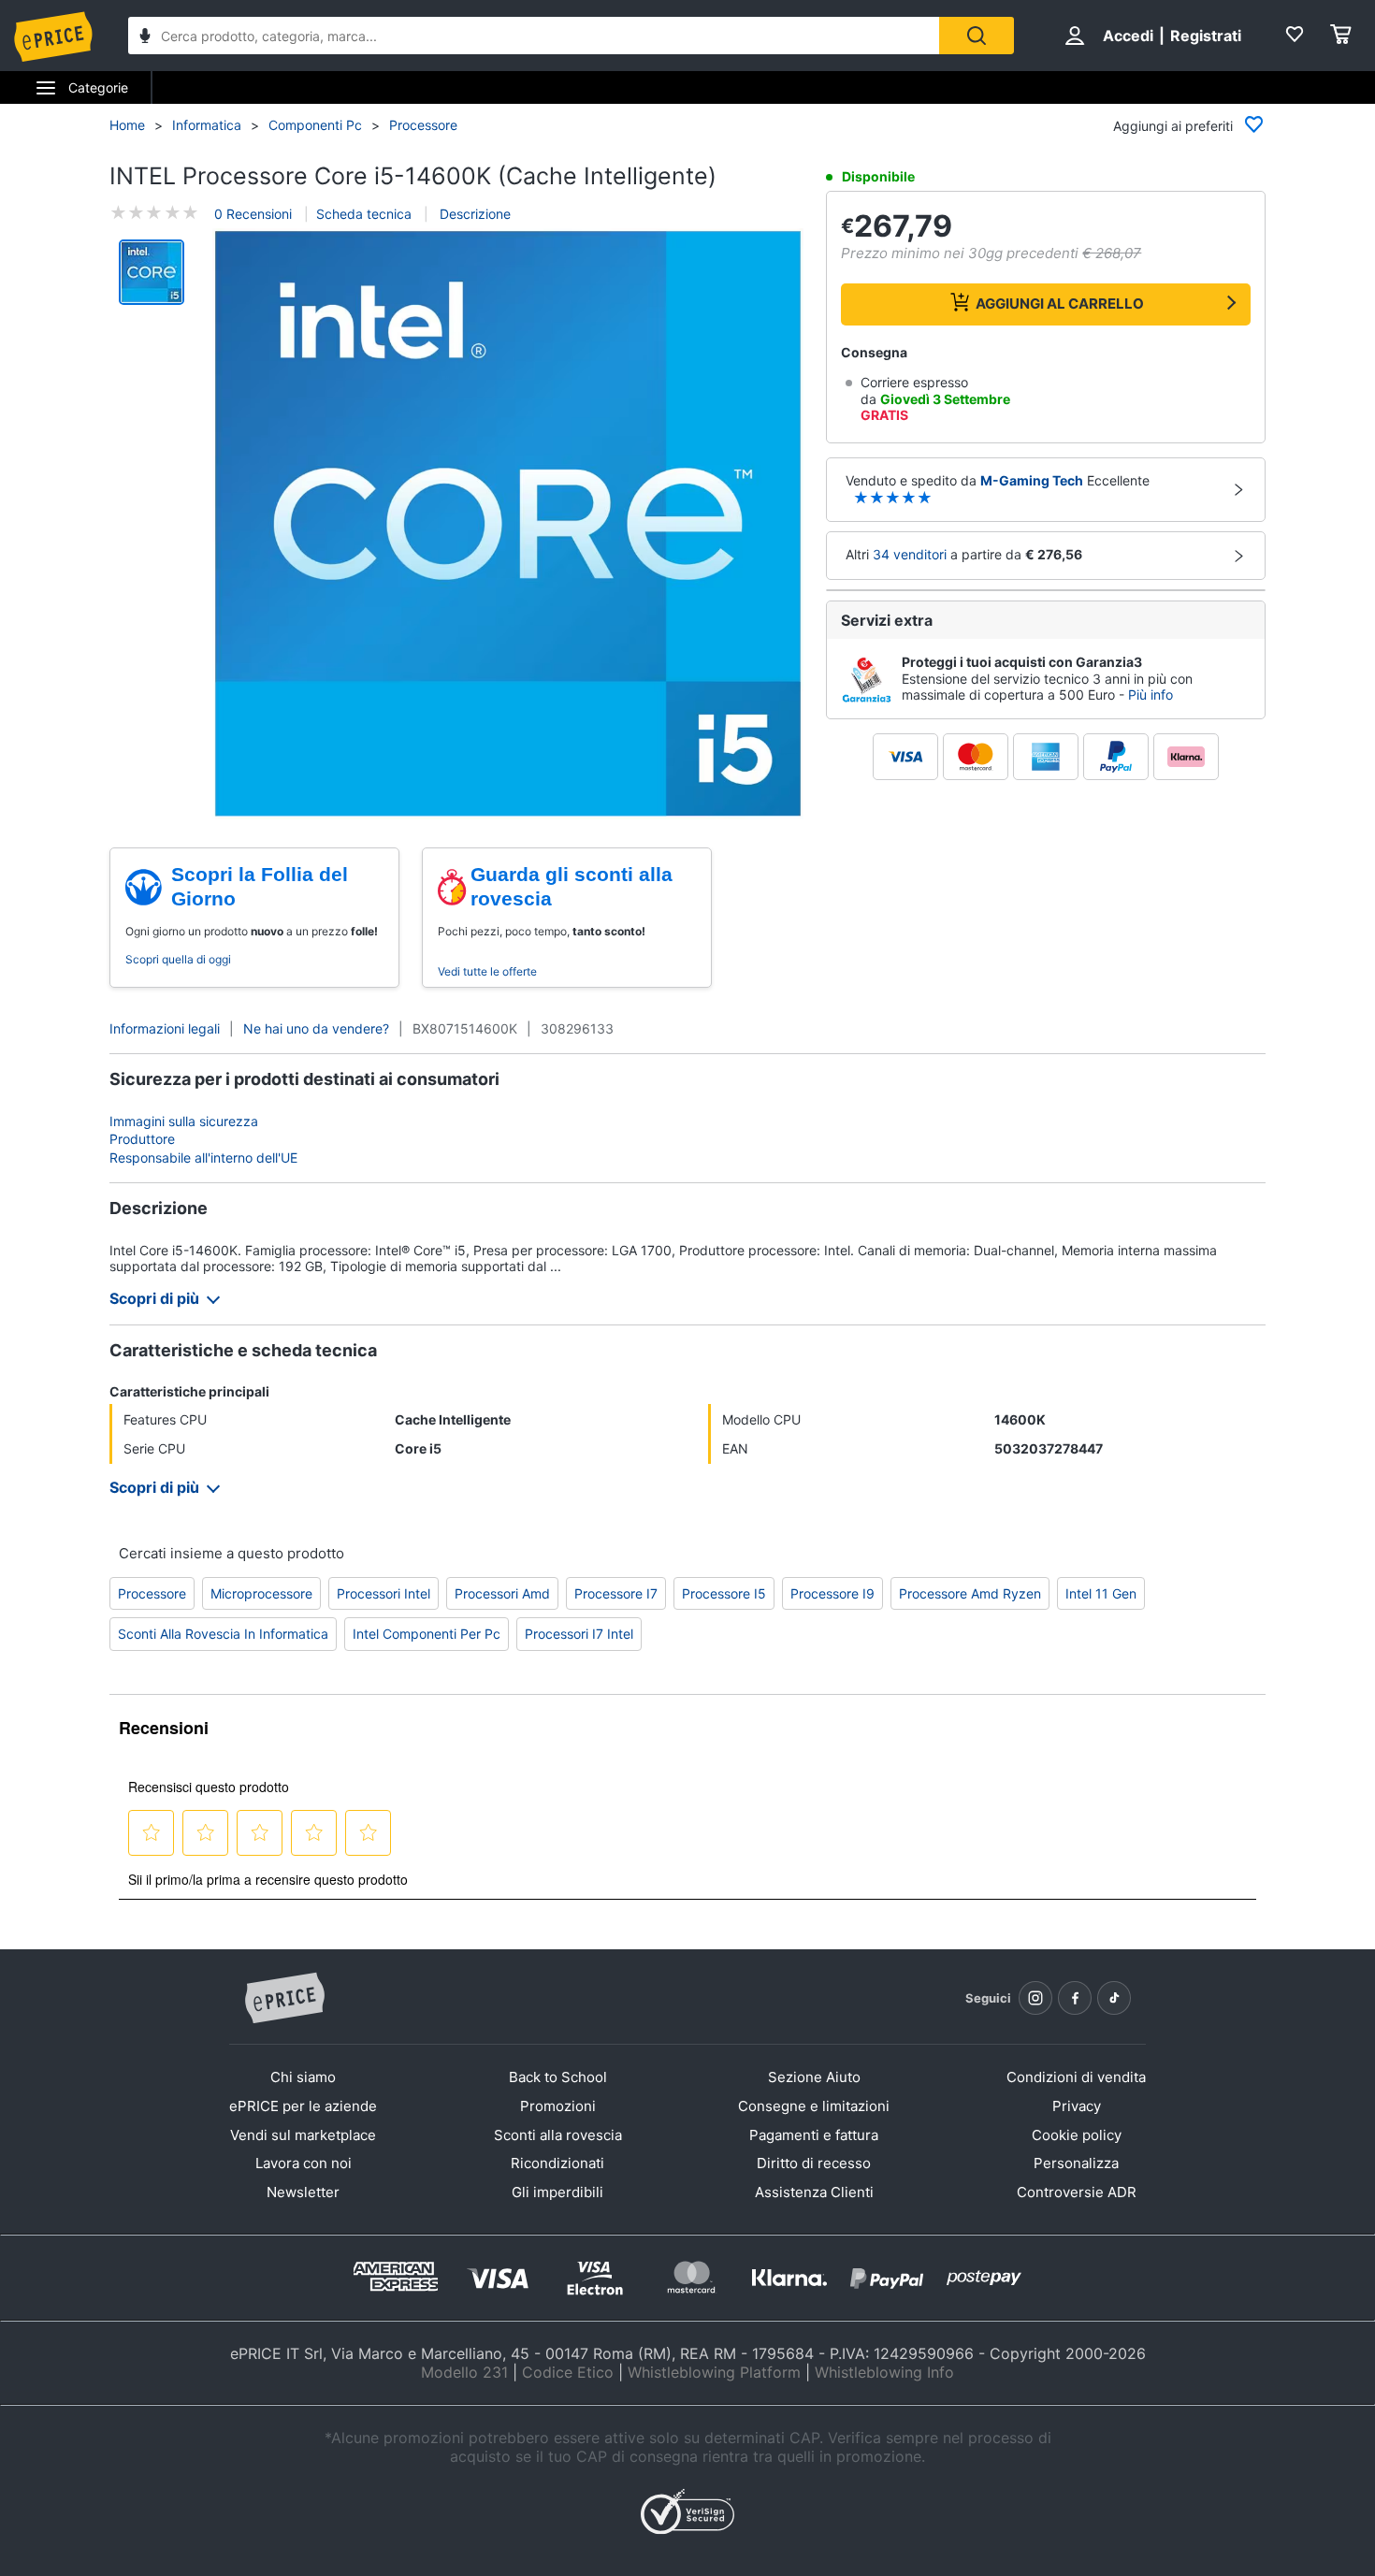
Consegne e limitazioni (814, 2106)
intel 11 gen (1101, 1593)
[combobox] (534, 36)
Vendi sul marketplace (303, 2135)
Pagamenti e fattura (814, 2135)
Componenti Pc (315, 125)
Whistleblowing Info (884, 2372)
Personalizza (1076, 2163)
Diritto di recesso (814, 2163)
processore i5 (724, 1593)
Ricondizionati (557, 2163)
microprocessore (261, 1593)
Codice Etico (568, 2372)
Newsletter (303, 2192)
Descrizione (473, 214)
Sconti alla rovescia (558, 2135)
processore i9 (832, 1593)
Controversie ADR (1077, 2192)
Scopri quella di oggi (178, 959)
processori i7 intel (579, 1634)
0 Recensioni (253, 214)
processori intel (384, 1593)
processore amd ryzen (970, 1593)
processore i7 (616, 1593)
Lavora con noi (304, 2163)
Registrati (1206, 36)
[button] (508, 524)
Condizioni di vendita (1076, 2077)
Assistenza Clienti (814, 2192)
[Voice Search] (145, 38)
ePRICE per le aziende (303, 2106)
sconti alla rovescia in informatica (223, 1634)
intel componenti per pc (427, 1634)
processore (152, 1593)
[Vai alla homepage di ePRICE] (284, 1999)
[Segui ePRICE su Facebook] (1075, 1998)
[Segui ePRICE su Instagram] (1035, 1998)
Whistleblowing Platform (714, 2372)
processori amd (502, 1593)
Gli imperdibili (557, 2192)
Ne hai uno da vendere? (316, 1028)
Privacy (1077, 2106)
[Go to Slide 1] (152, 272)
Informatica (207, 125)
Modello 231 (464, 2372)
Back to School (558, 2077)
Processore (423, 125)
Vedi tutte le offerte (487, 971)
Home (127, 125)
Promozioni (558, 2106)
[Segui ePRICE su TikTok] (1114, 1998)
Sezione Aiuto (814, 2077)
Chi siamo (303, 2077)
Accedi (1128, 36)
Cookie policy (1077, 2135)
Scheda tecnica (364, 214)
